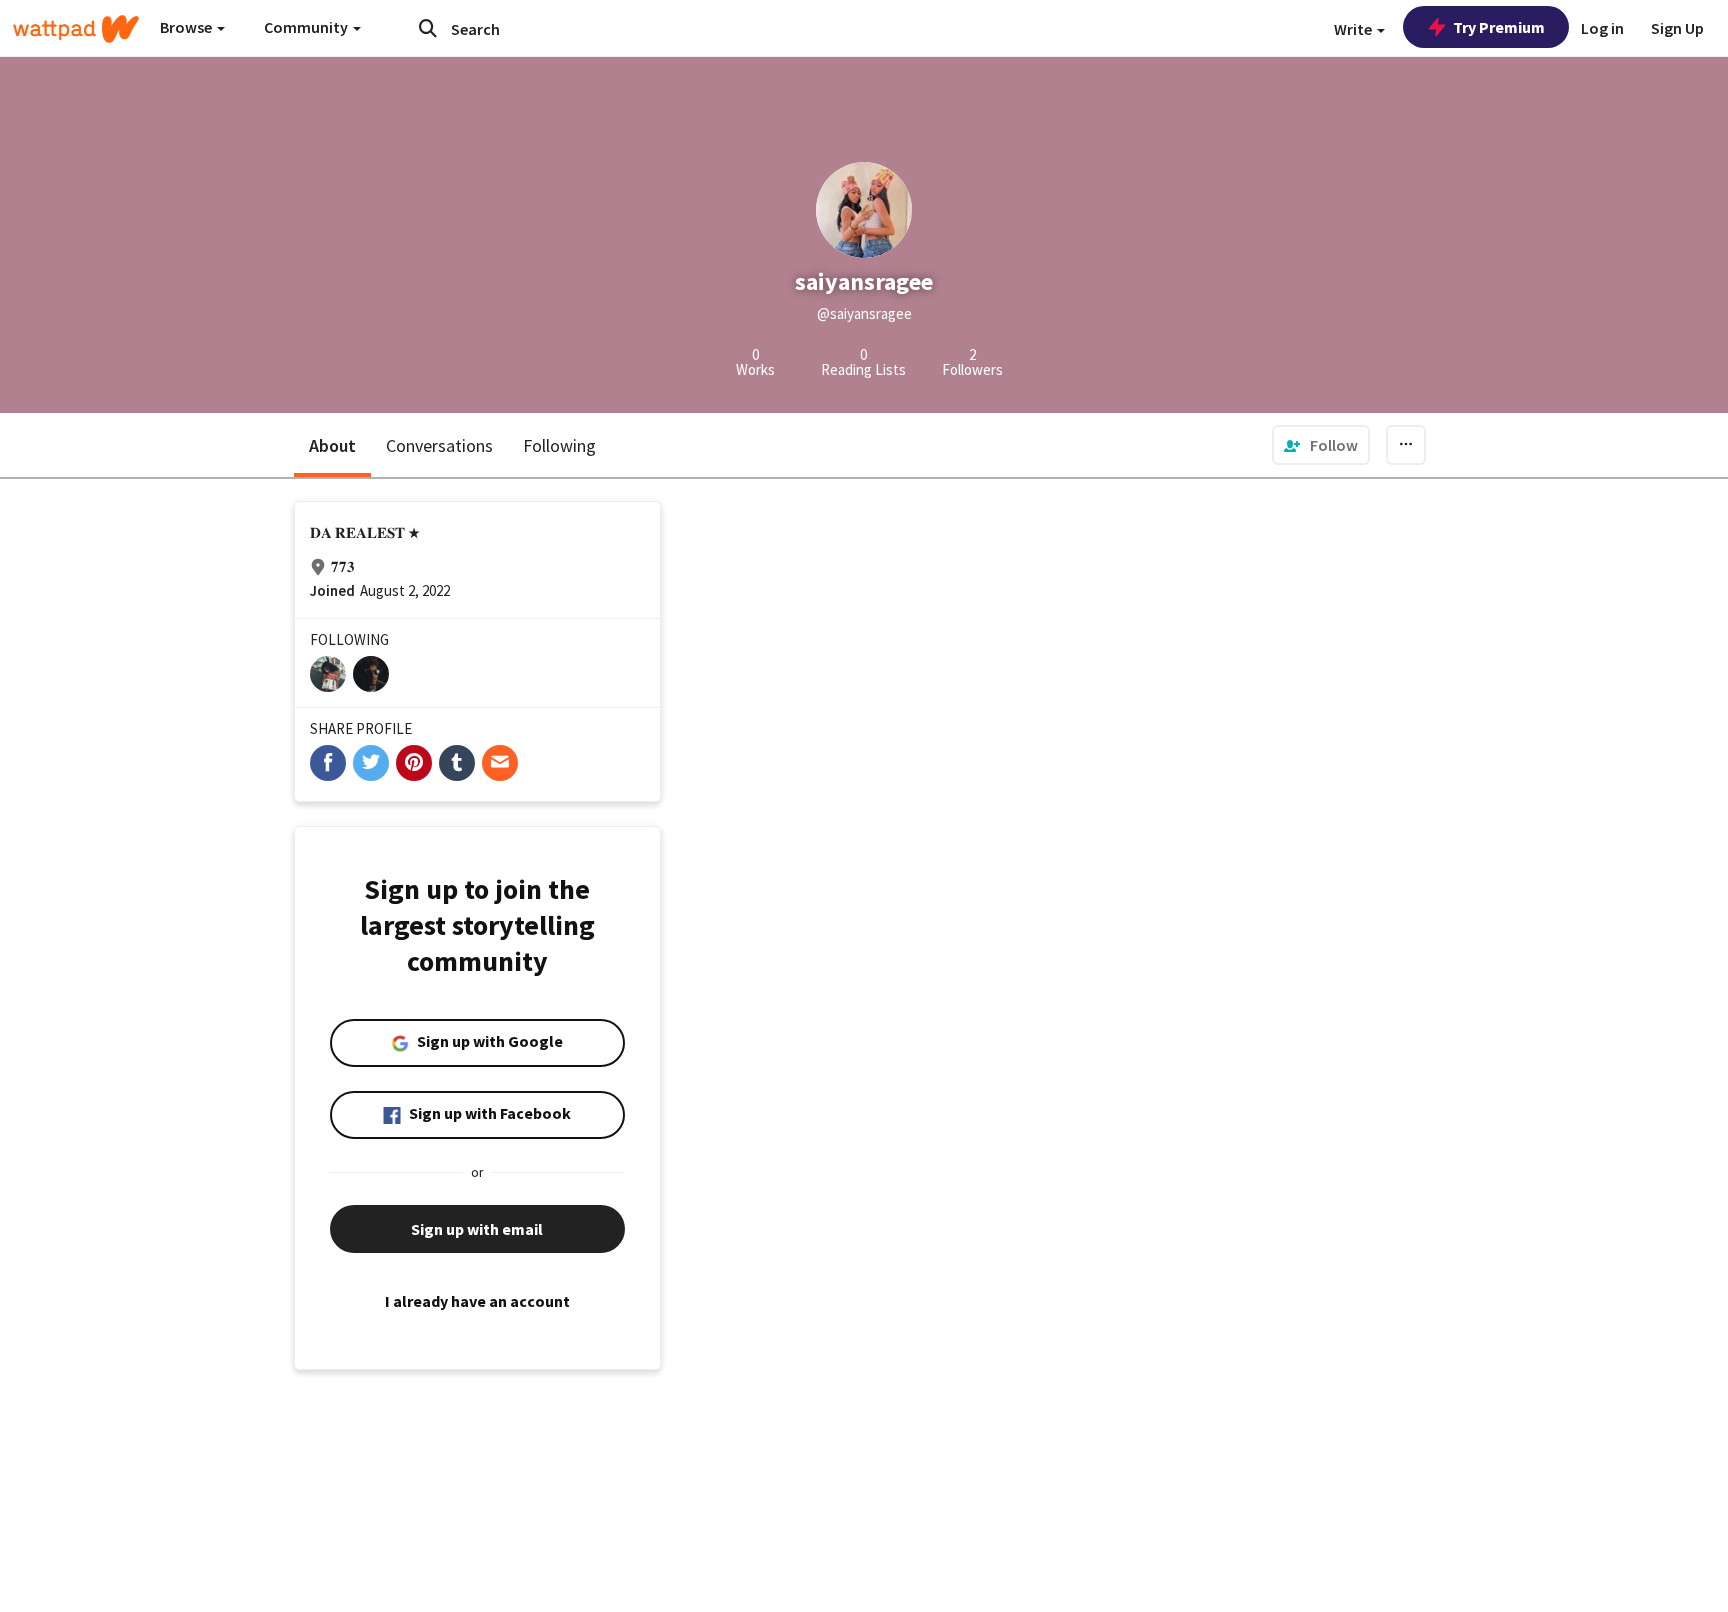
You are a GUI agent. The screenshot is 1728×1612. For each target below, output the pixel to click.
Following (559, 445)
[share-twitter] (371, 763)
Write (1354, 29)
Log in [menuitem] (1602, 28)
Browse (187, 27)
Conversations (439, 445)
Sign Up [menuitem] (1677, 28)
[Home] (76, 29)
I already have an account (477, 1301)
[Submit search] (428, 28)
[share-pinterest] (414, 763)
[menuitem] (1321, 445)
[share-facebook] (328, 763)
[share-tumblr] (457, 763)
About (332, 445)
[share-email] (500, 763)
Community (307, 27)
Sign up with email (477, 1229)
